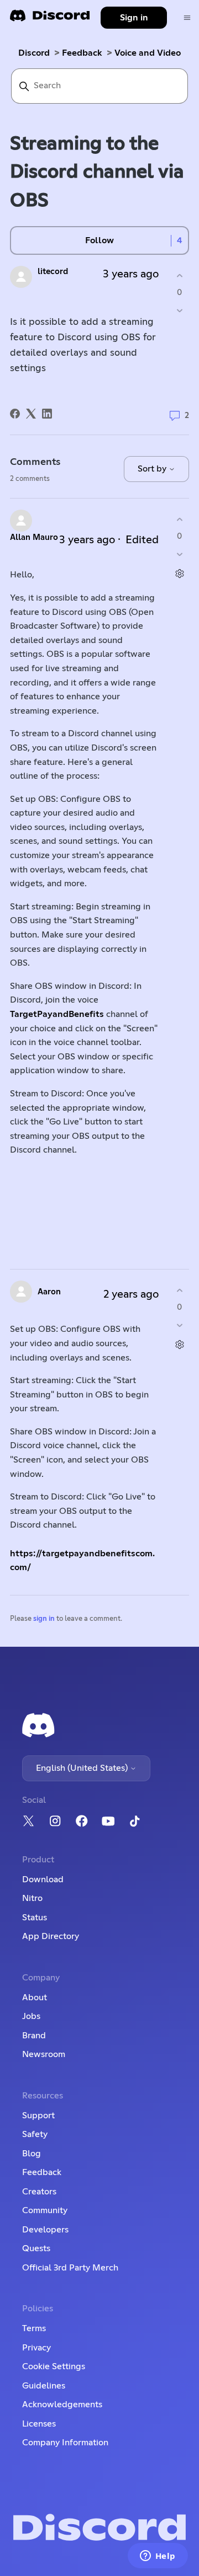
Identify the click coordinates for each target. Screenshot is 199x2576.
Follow (99, 240)
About (35, 1997)
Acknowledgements (62, 2404)
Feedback (82, 53)
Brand (34, 2036)
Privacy (36, 2348)
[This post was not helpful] (179, 311)
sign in (44, 1619)
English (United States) (83, 1768)
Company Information (65, 2443)
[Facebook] (15, 414)
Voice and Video (148, 53)
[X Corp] (31, 414)
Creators (39, 2192)
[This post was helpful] (179, 275)
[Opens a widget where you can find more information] (158, 2557)
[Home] (50, 19)
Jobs (31, 2016)
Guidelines (44, 2386)
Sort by (153, 469)
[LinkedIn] (47, 414)
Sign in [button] (134, 18)
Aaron (49, 1292)
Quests (36, 2248)
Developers (45, 2230)
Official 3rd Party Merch (70, 2268)
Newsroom (44, 2054)
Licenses (39, 2424)
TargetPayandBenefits (57, 1014)
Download (43, 1879)
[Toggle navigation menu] (187, 18)
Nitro (32, 1898)
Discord (34, 53)
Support (38, 2116)
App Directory (51, 1936)
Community (45, 2210)
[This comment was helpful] (179, 519)
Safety (35, 2134)
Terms (34, 2328)
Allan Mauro (34, 537)
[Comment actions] (179, 574)
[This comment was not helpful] (179, 555)
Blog (32, 2154)
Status (35, 1918)
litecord (53, 272)
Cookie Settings (54, 2366)
